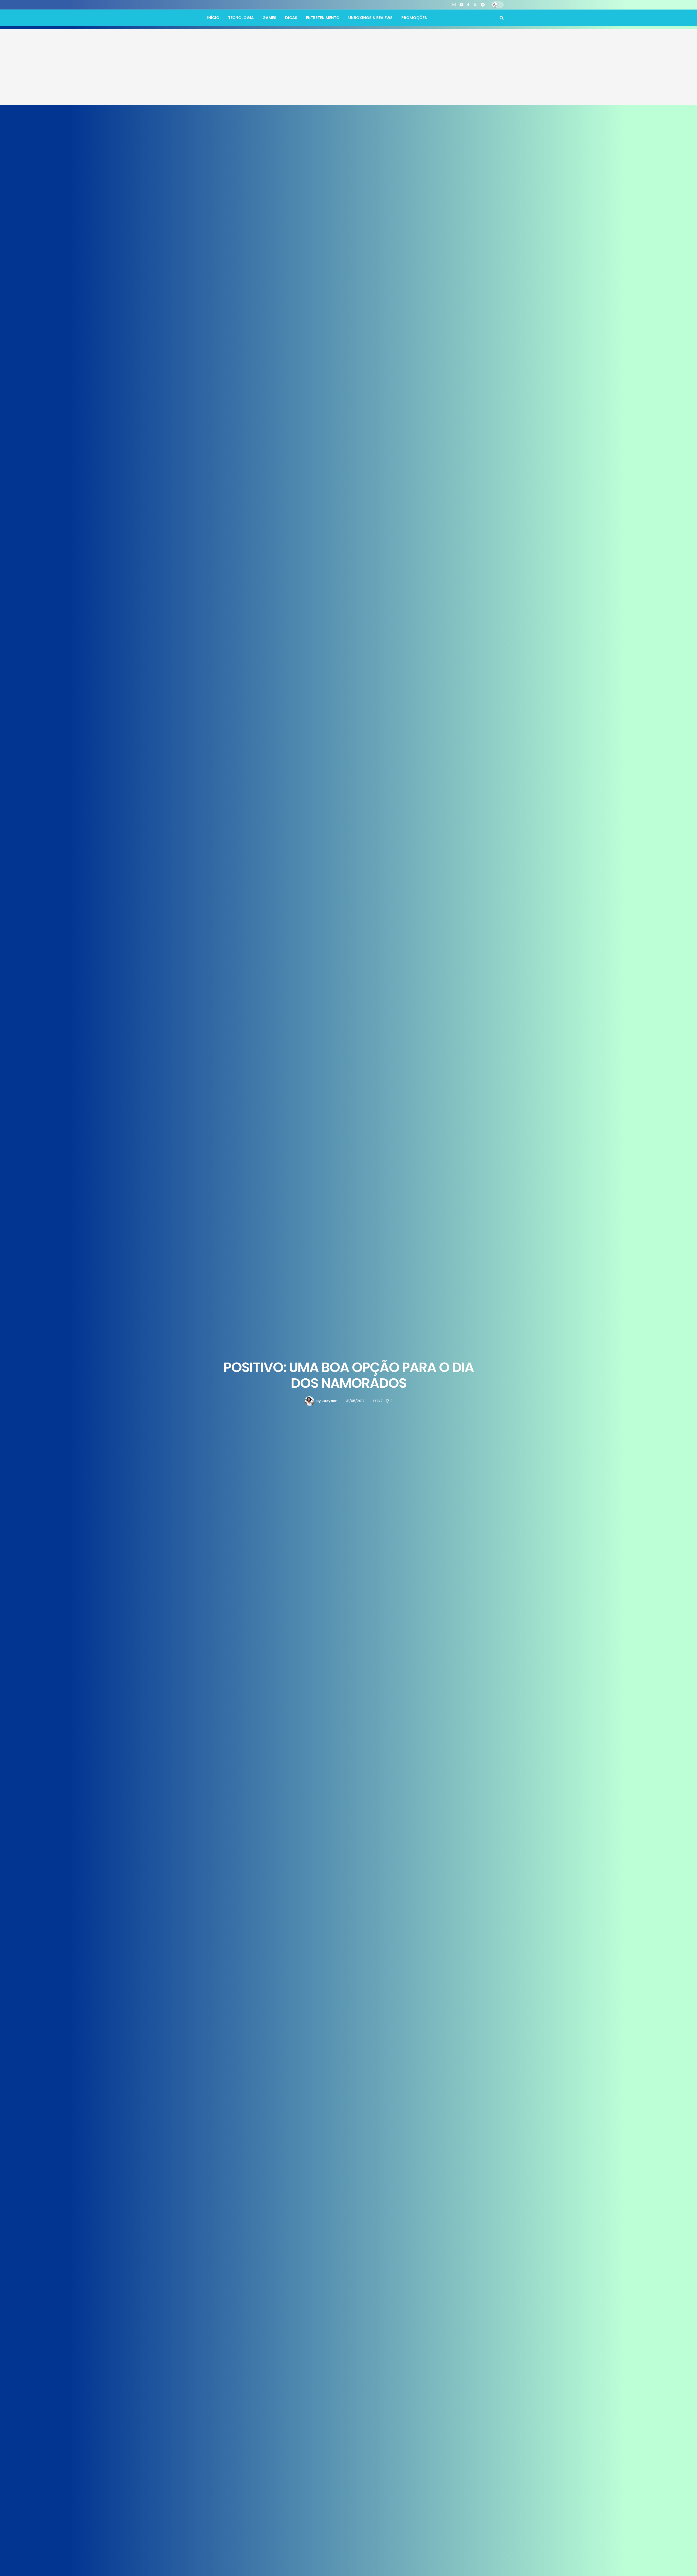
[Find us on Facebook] (468, 5)
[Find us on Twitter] (475, 5)
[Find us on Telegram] (483, 5)
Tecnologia (241, 18)
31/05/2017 (355, 1401)
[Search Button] (502, 18)
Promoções (414, 18)
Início (213, 18)
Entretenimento (323, 18)
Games (269, 18)
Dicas (291, 18)
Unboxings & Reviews (370, 18)
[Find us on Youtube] (461, 5)
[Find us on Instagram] (454, 5)
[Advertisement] (348, 67)
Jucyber (329, 1401)
